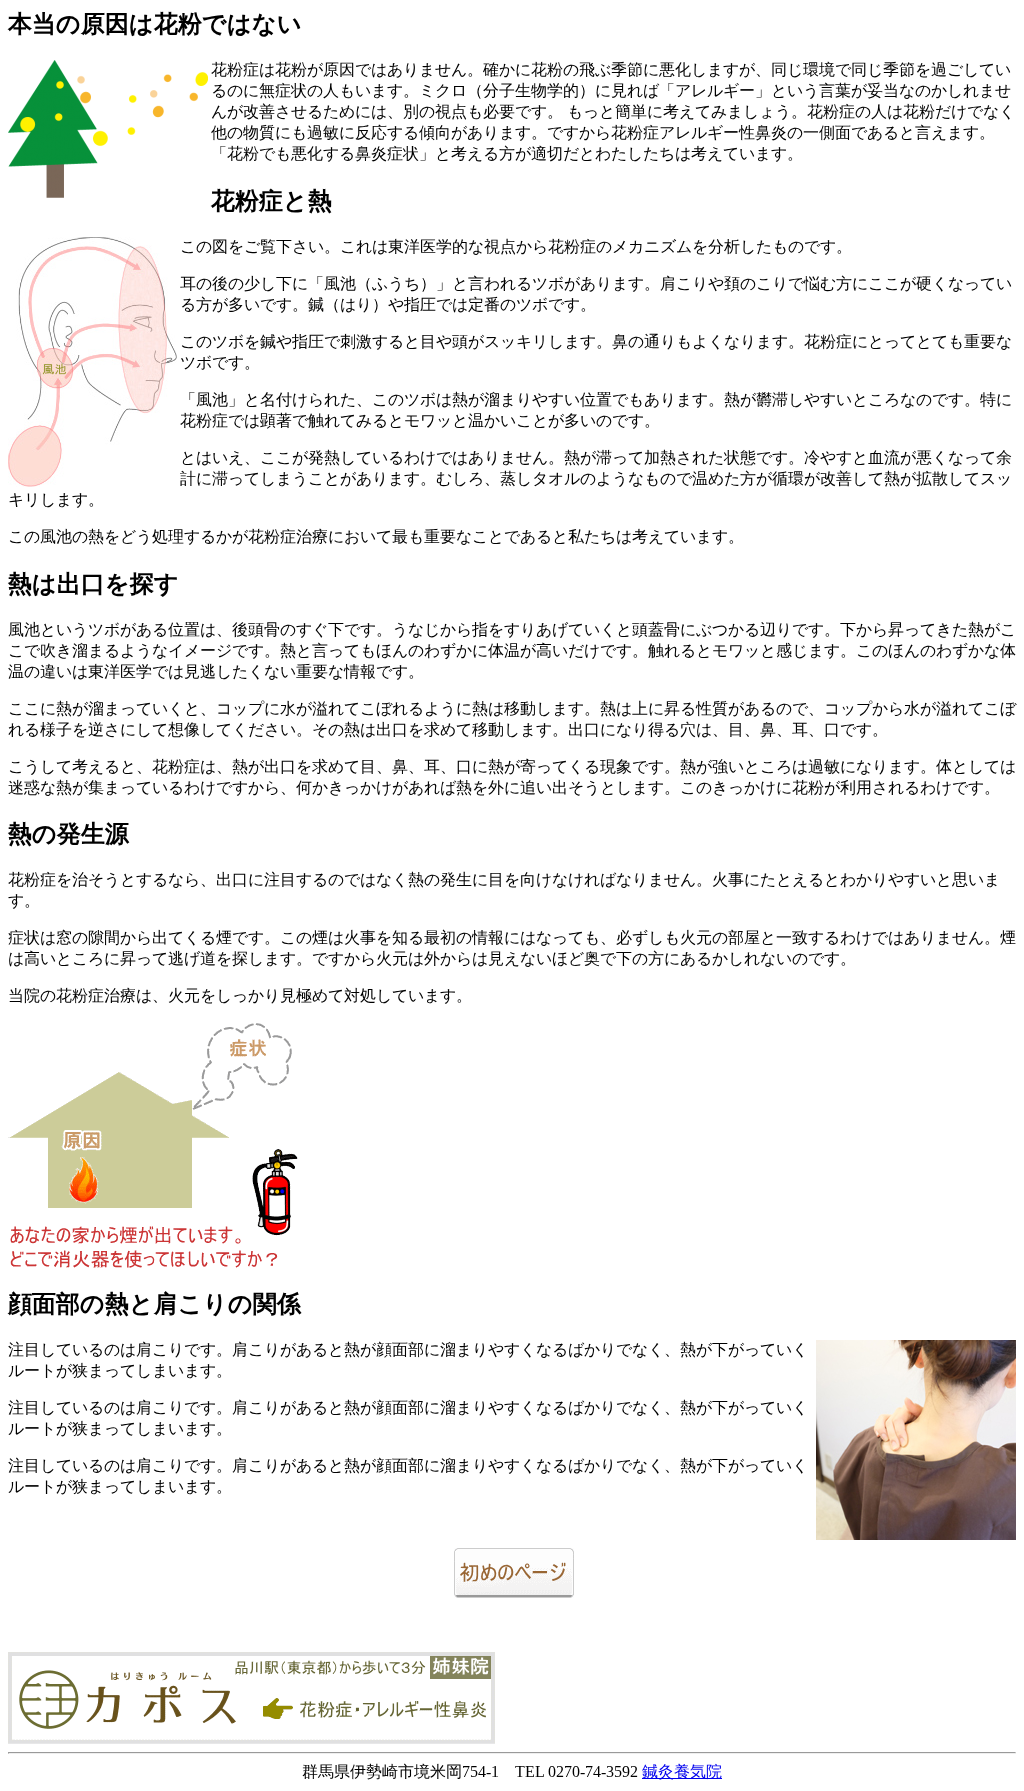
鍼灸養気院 (682, 1771)
